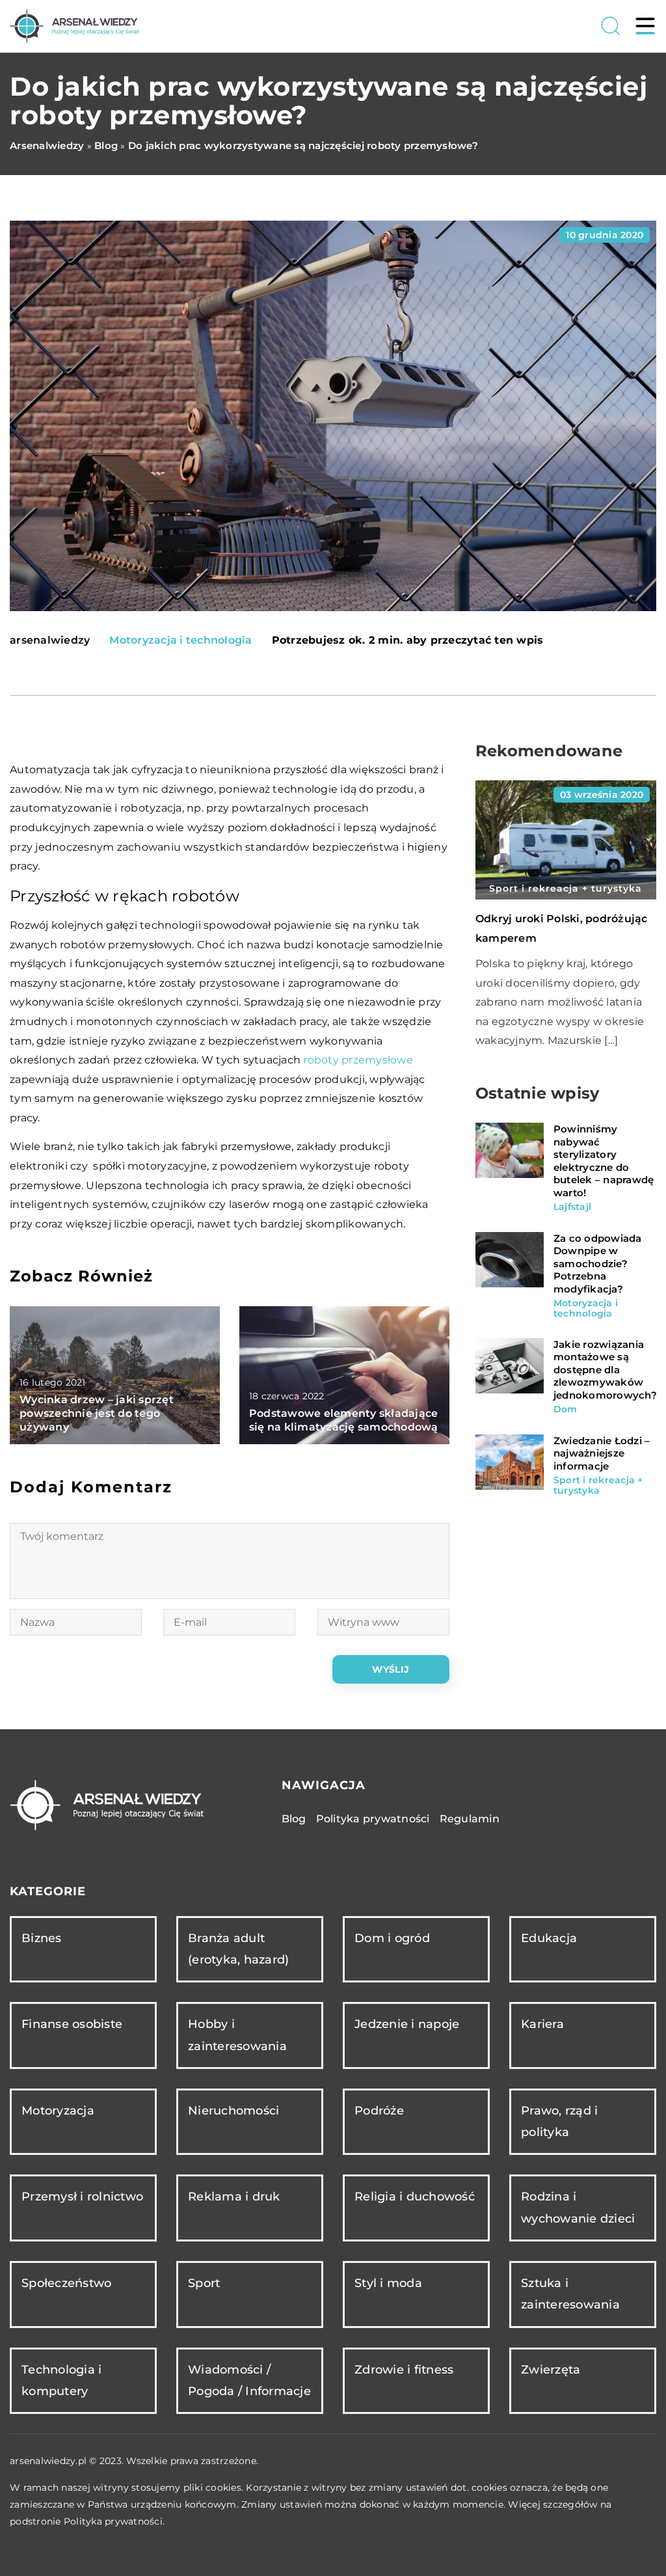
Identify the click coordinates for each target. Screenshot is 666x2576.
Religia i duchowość (415, 2197)
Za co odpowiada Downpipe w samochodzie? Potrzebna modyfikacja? (598, 1264)
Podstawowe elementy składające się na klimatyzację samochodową (344, 1420)
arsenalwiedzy (50, 640)
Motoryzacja (58, 2111)
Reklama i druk (234, 2197)
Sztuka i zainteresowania (570, 2294)
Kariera (542, 2024)
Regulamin (470, 1819)
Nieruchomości (233, 2111)
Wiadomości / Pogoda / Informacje (249, 2380)
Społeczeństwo (66, 2283)
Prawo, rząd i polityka (559, 2121)
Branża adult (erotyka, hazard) (238, 1949)
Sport (204, 2283)
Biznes (42, 1938)
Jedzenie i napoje (407, 2024)
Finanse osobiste (72, 2024)
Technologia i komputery (61, 2380)
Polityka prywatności (373, 1819)
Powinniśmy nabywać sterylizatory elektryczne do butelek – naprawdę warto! (604, 1161)
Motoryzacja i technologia (180, 640)
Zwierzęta (551, 2370)
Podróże (379, 2111)
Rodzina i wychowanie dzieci (578, 2207)
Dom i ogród (392, 1938)
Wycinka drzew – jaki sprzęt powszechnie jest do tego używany (97, 1413)
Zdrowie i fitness (404, 2370)
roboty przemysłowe (358, 1060)
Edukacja (549, 1938)
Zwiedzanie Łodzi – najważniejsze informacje (602, 1453)
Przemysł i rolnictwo (82, 2197)
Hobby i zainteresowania (237, 2035)
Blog (294, 1819)
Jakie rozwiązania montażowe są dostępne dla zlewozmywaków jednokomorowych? (605, 1370)
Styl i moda (388, 2283)
